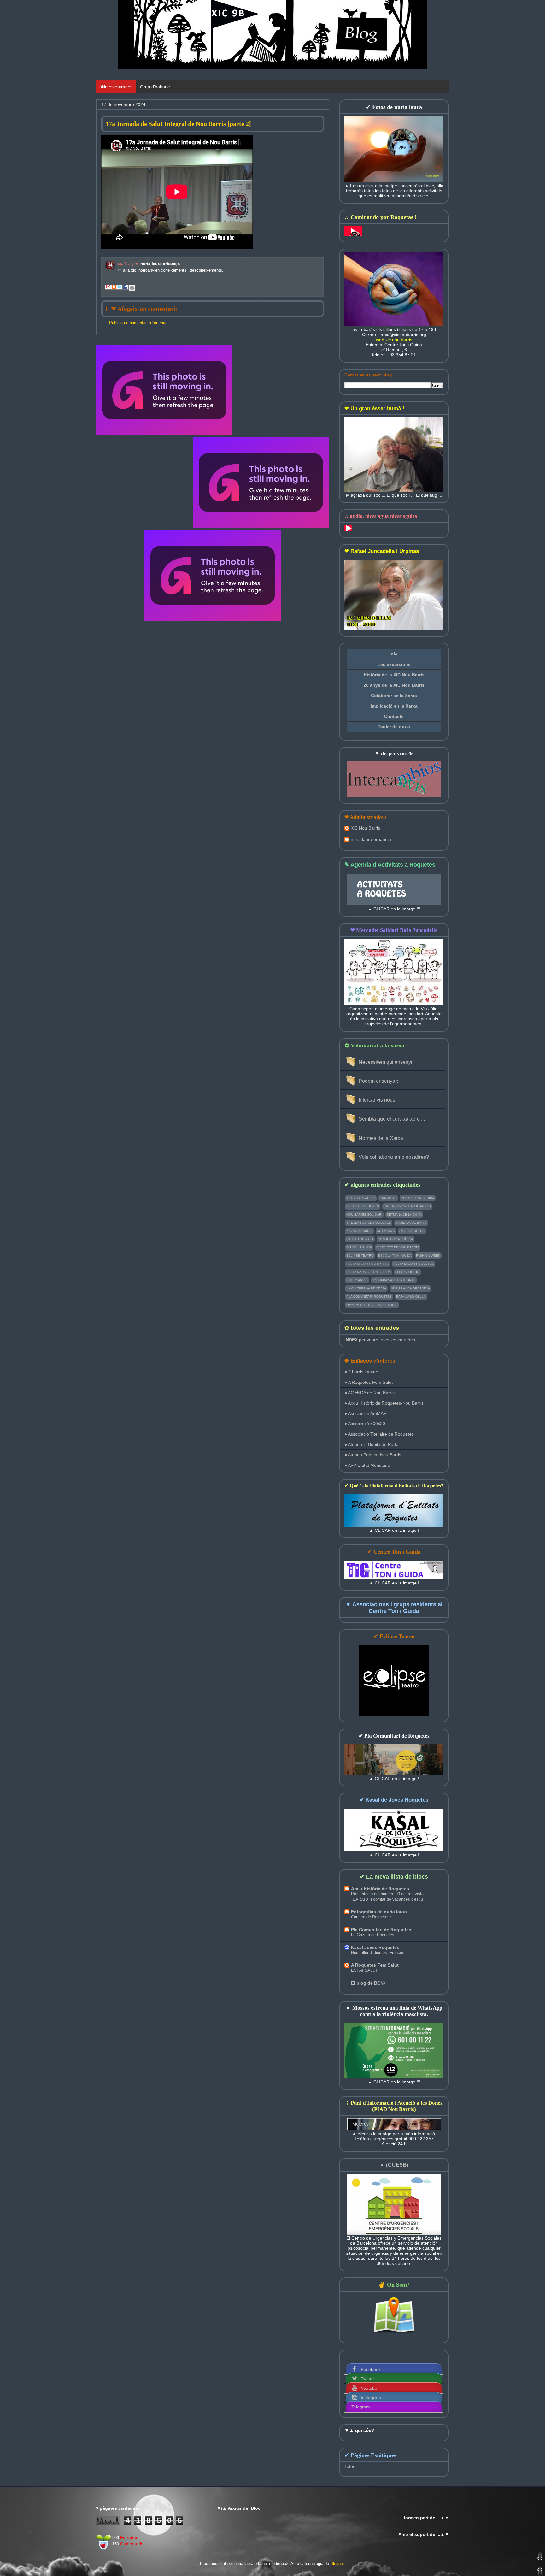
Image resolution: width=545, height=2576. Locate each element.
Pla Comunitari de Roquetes (381, 1930)
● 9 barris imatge (361, 1372)
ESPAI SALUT (364, 1970)
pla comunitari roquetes (369, 1297)
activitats (386, 1231)
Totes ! (351, 2466)
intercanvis (357, 1280)
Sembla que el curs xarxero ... (392, 1119)
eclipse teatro (360, 1255)
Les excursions (394, 664)
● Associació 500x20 (365, 1424)
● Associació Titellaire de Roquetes (379, 1434)
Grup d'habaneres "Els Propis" (170, 87)
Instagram (371, 2398)
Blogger (337, 2564)
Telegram (361, 2407)
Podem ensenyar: (378, 1081)
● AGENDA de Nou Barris (369, 1393)
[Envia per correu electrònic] (108, 288)
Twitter (367, 2379)
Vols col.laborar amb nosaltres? (394, 1157)
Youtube (369, 2388)
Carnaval (388, 1198)
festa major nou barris (368, 1264)
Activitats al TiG (361, 1198)
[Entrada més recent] (164, 391)
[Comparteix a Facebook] (126, 288)
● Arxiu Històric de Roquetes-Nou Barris (384, 1403)
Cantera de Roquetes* (371, 1917)
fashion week (428, 1255)
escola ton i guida (395, 1255)
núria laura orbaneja (371, 839)
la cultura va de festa (366, 1288)
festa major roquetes (414, 1264)
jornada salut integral (394, 1280)
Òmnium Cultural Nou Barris (372, 1305)
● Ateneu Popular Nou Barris (373, 1455)
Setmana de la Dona (404, 1214)
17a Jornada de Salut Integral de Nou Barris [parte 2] (178, 124)
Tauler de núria (394, 727)
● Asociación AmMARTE (368, 1413)
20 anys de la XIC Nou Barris (394, 685)
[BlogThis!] (114, 288)
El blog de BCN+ (369, 1983)
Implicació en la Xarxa (394, 706)
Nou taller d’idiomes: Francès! (378, 1953)
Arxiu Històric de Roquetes (380, 1889)
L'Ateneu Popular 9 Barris (407, 1206)
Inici (394, 654)
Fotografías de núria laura (379, 1912)
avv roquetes (412, 1231)
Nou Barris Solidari (364, 1214)
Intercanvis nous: (378, 1100)
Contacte (394, 716)
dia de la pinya (359, 1247)
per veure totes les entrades (380, 1340)
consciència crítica (396, 1239)
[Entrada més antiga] (261, 483)
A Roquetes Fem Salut (375, 1965)
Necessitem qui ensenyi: (386, 1062)
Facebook (371, 2369)
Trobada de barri (411, 1223)
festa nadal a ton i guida (369, 1272)
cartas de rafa (360, 1239)
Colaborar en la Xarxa (394, 696)
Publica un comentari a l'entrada (138, 323)
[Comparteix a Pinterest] (132, 288)
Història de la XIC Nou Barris (394, 675)
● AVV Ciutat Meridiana (367, 1465)
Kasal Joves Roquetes (375, 1947)
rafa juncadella (411, 1297)
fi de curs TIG (407, 1272)
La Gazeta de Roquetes (373, 1935)
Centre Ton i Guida (418, 1198)
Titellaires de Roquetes (369, 1223)
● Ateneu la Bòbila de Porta (372, 1444)
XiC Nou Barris (365, 828)
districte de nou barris (398, 1247)
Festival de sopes (363, 1206)
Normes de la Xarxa (381, 1138)
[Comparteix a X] (120, 288)
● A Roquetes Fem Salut (369, 1382)
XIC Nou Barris (359, 1231)
